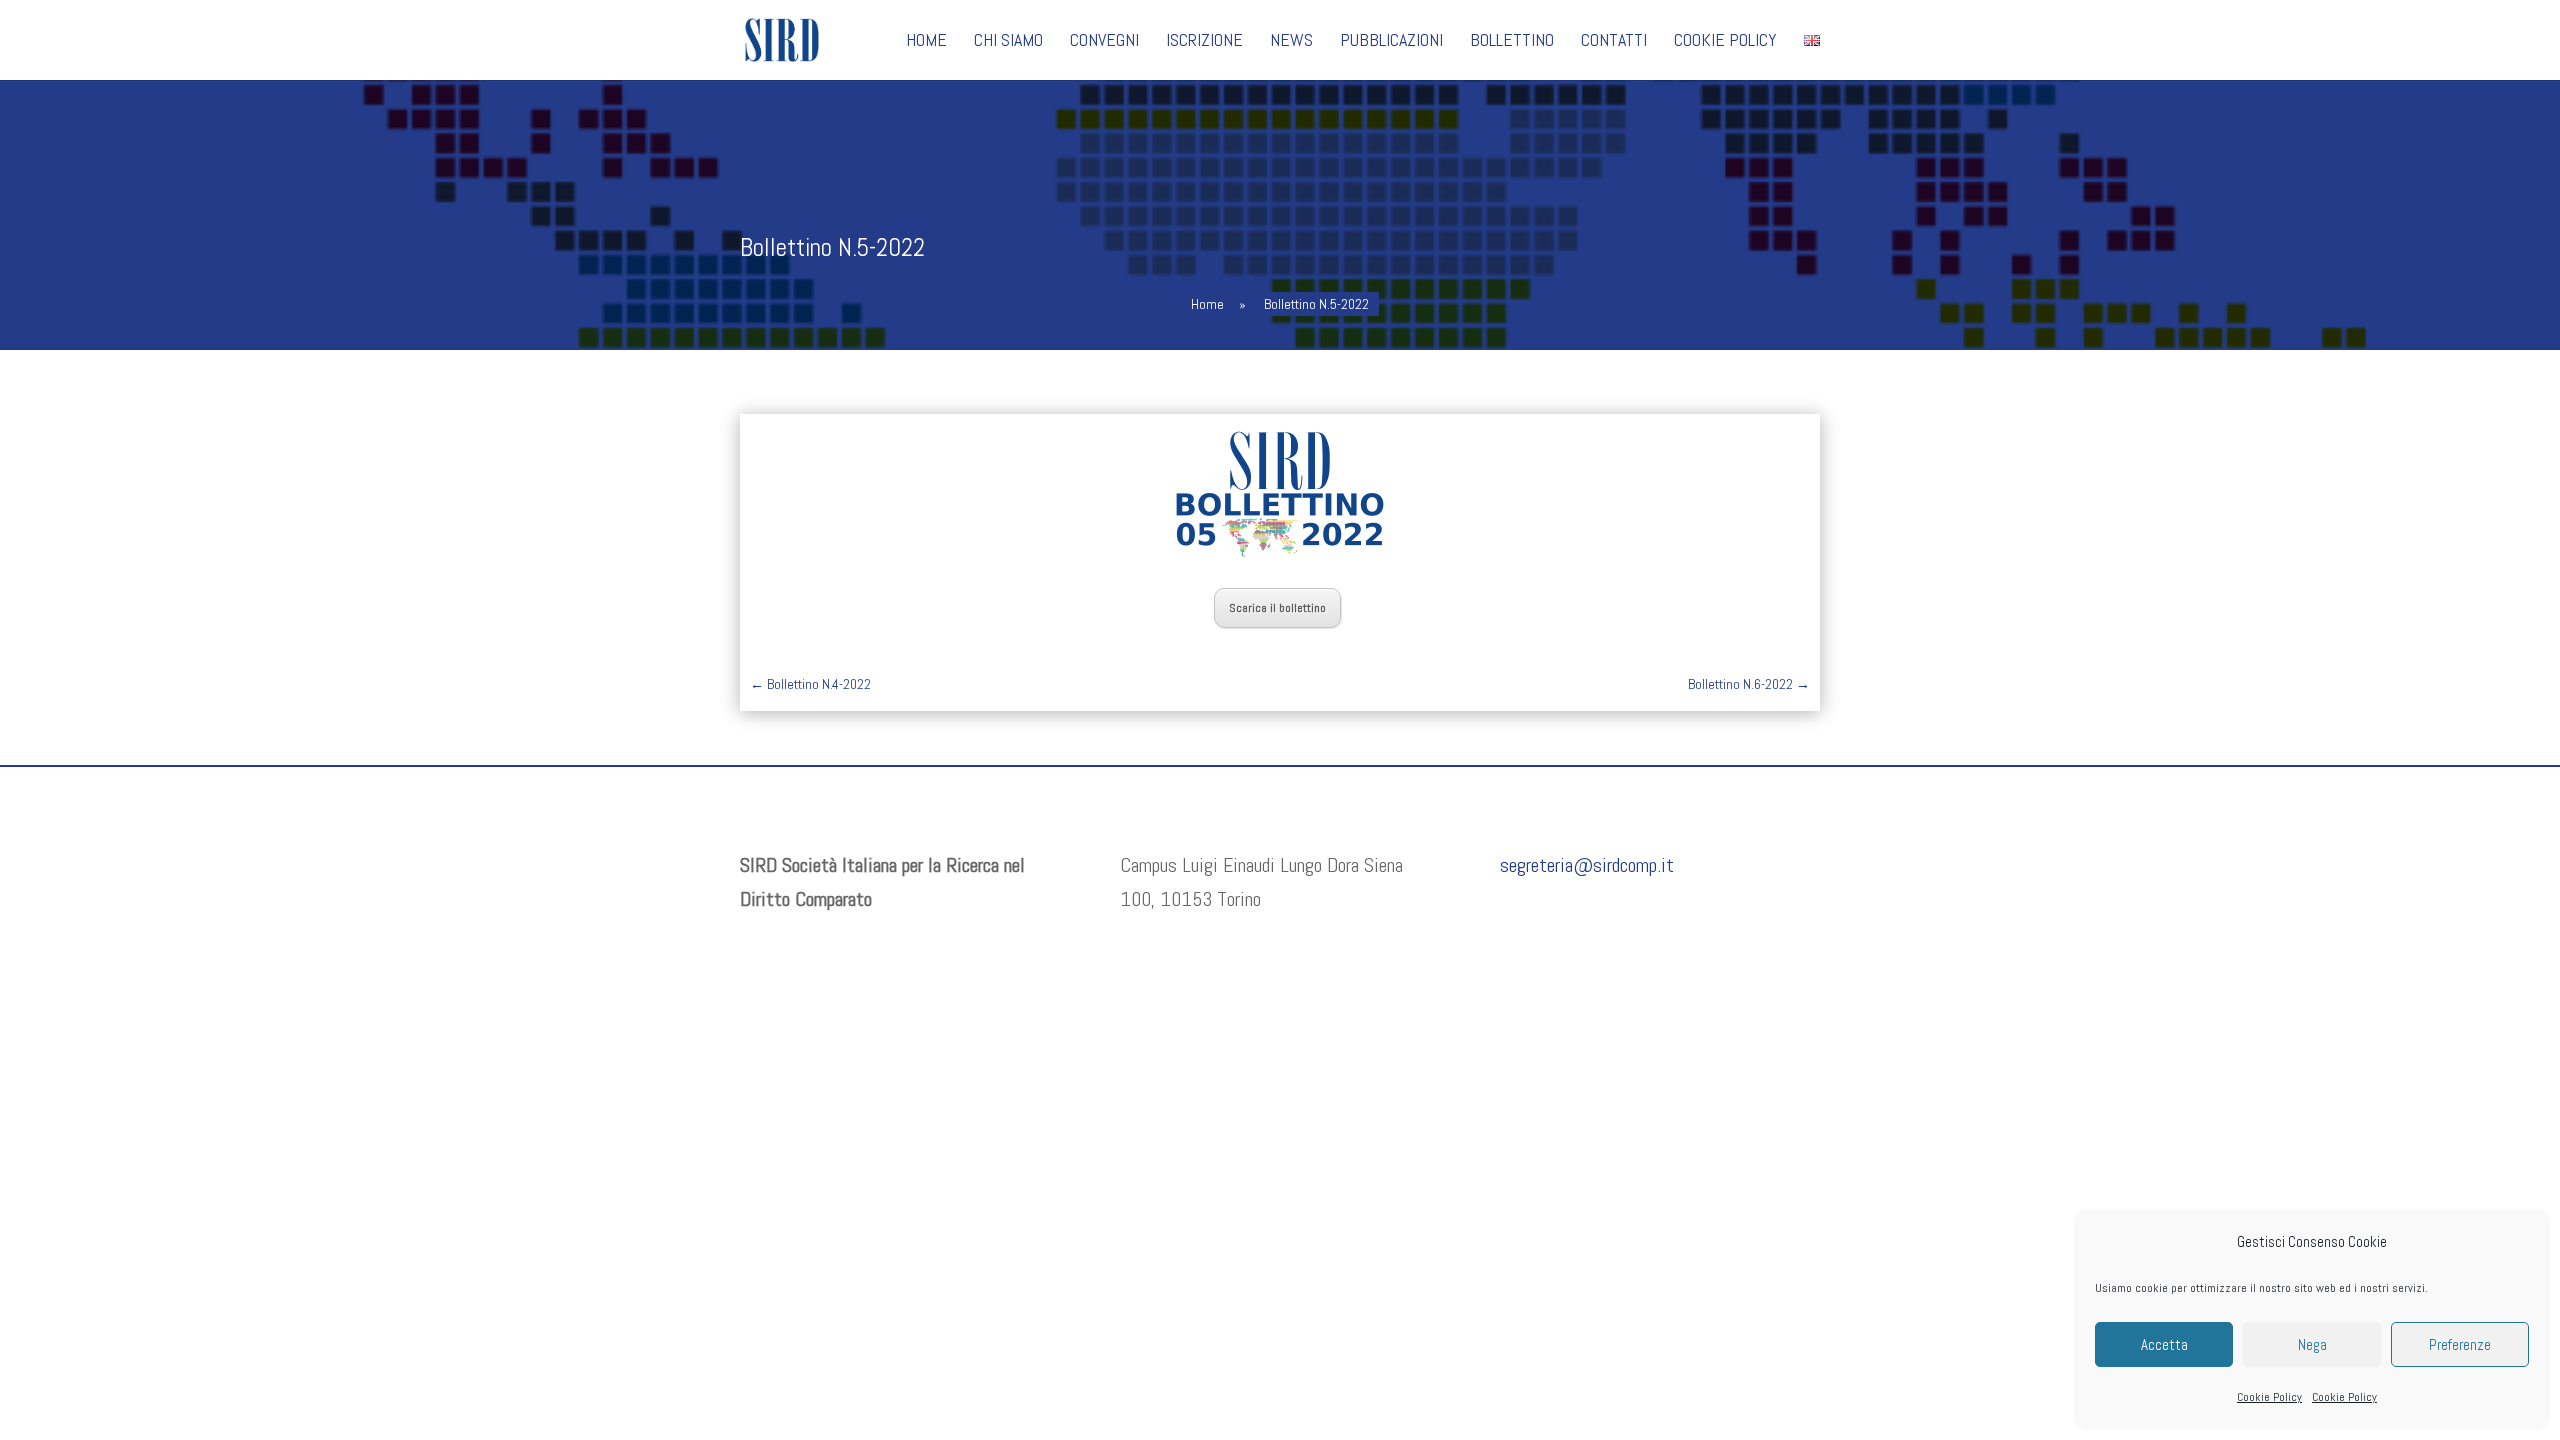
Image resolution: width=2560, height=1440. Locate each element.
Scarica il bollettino (1277, 608)
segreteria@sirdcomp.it (1587, 865)
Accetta (2164, 1344)
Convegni (1104, 42)
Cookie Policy (2269, 1397)
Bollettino (1512, 42)
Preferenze (2460, 1344)
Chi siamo (1008, 42)
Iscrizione (1204, 42)
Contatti (1614, 42)
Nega (2312, 1344)
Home (926, 42)
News (1291, 42)
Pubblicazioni (1391, 42)
